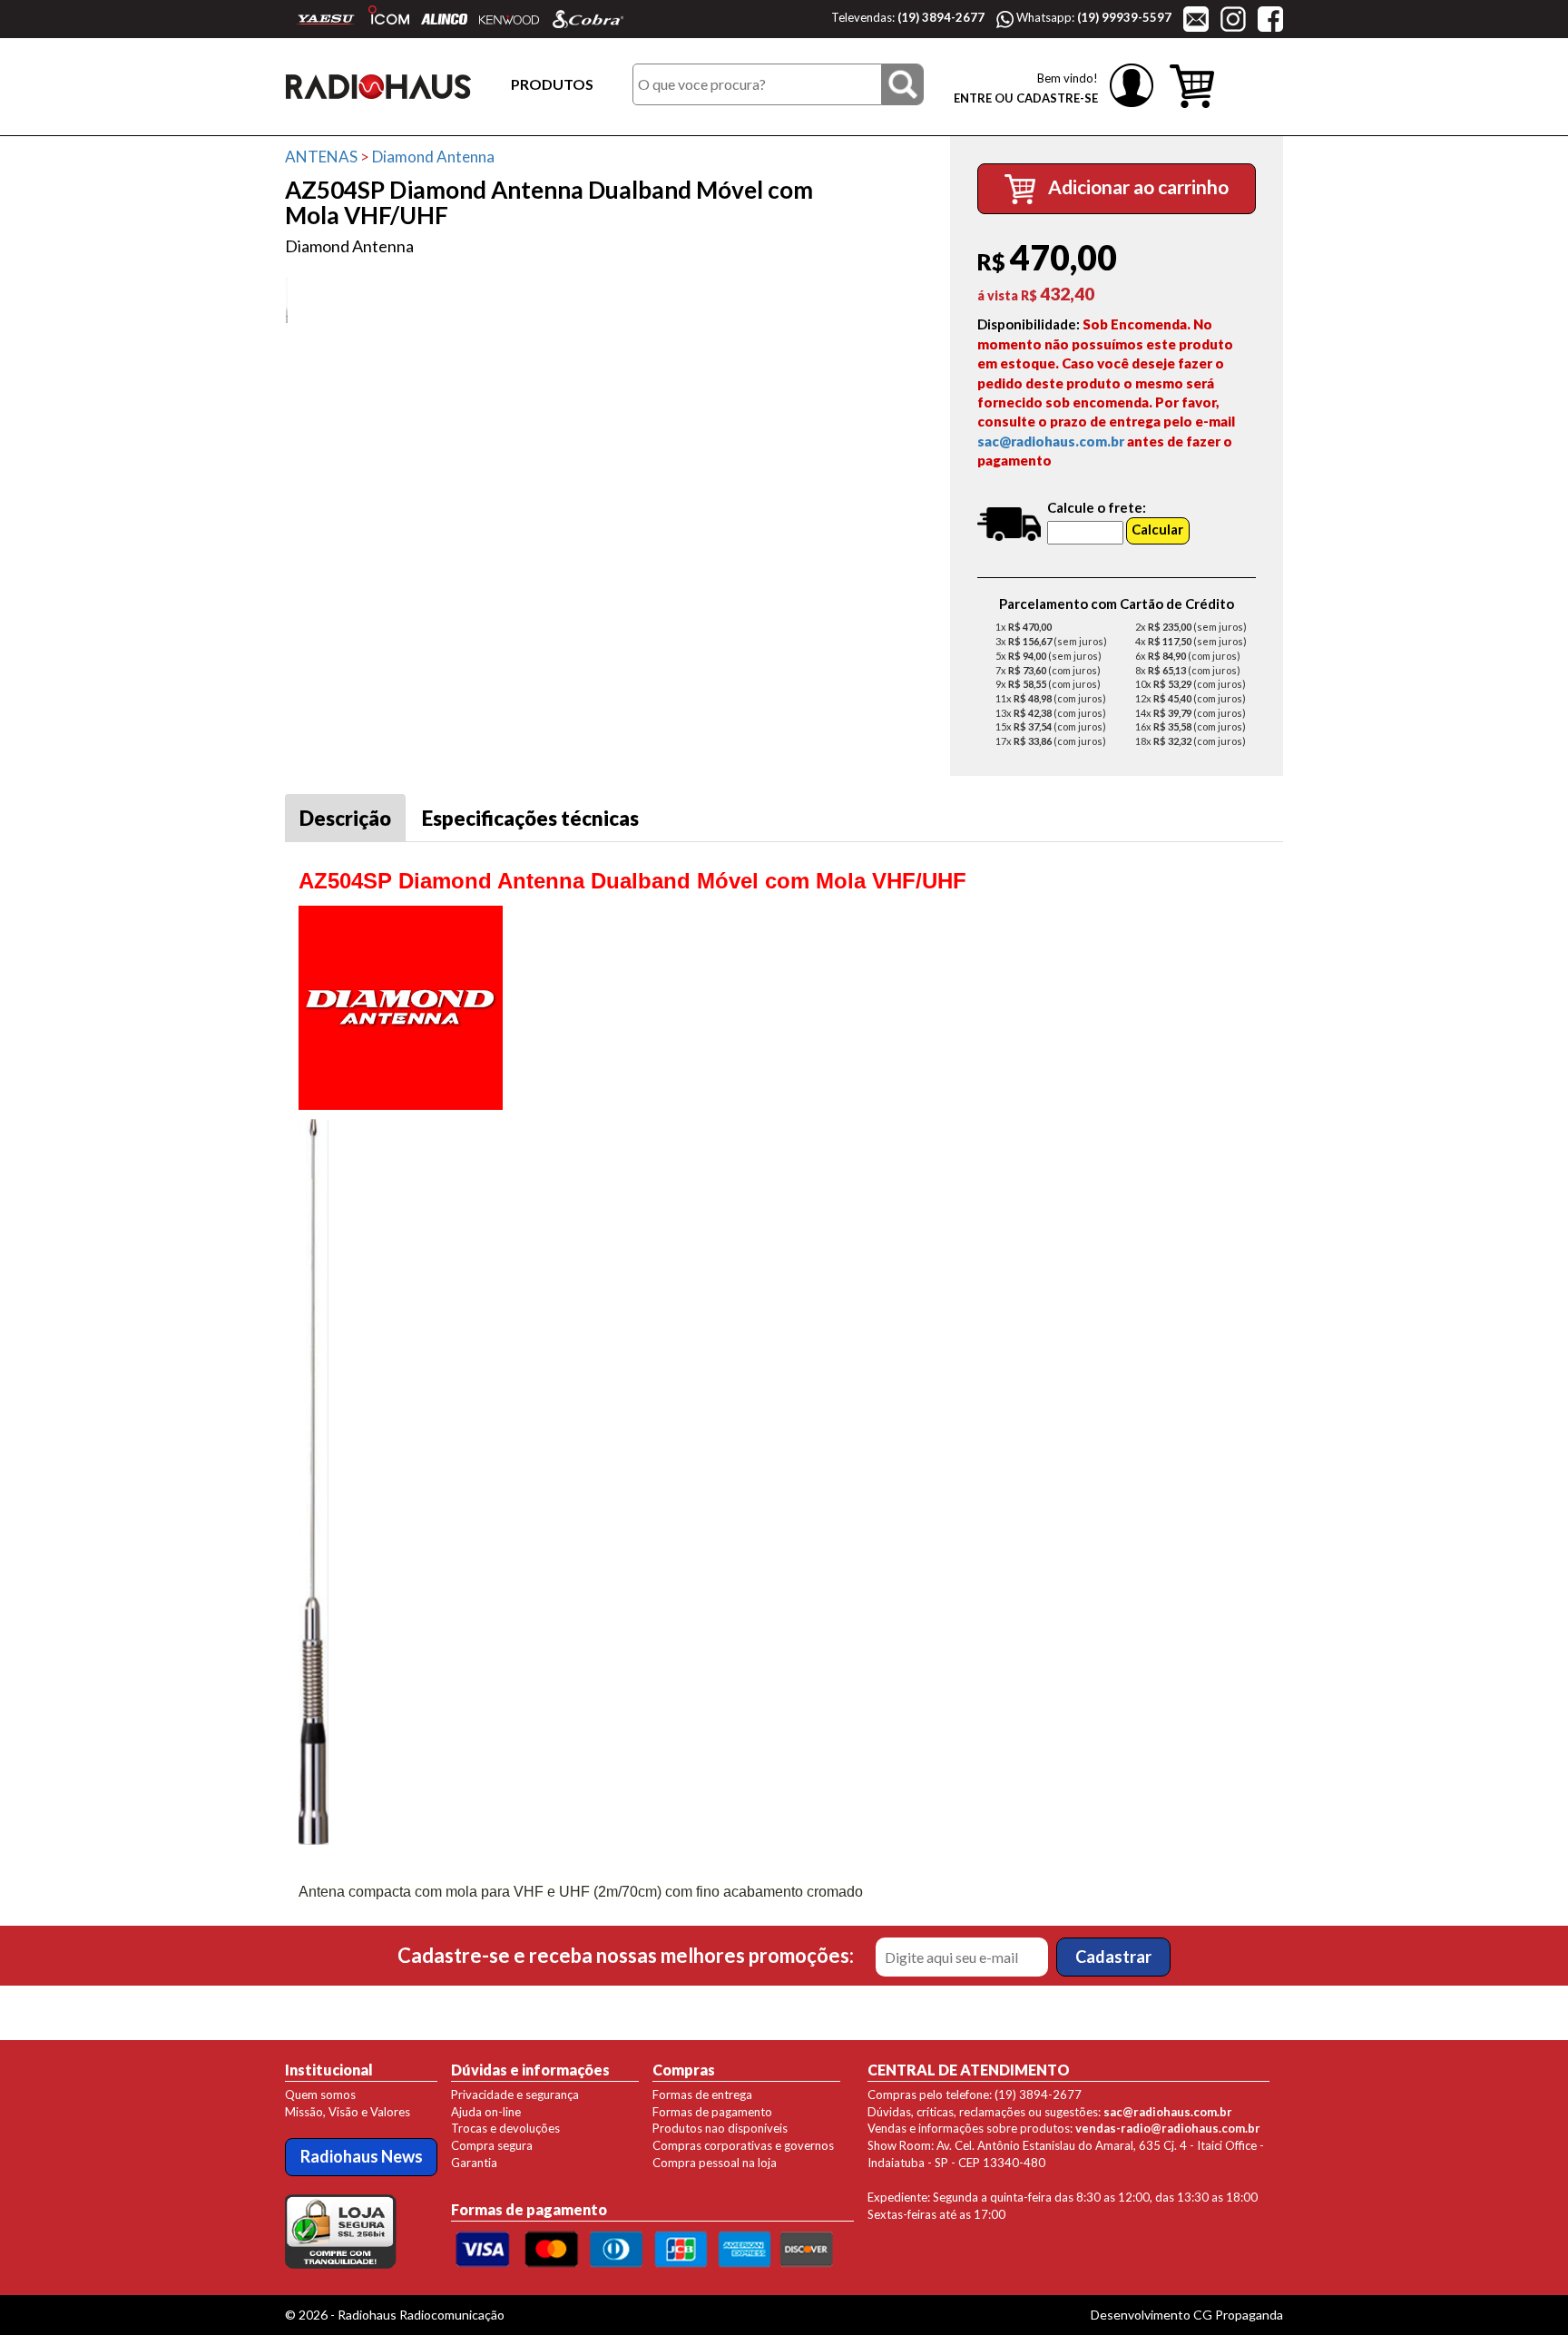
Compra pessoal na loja (715, 2163)
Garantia (474, 2163)
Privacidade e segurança (515, 2095)
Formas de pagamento (712, 2112)
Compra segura (492, 2145)
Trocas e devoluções (505, 2128)
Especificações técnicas (530, 818)
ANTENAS (321, 157)
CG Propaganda (1238, 2315)
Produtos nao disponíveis (720, 2128)
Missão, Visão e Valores (348, 2112)
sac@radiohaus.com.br (1051, 441)
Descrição (345, 818)
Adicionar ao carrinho (1137, 186)
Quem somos (320, 2095)
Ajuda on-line (486, 2112)
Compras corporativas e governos (743, 2145)
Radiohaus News (362, 2156)
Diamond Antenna (433, 157)
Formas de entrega (702, 2095)
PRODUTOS (552, 84)
